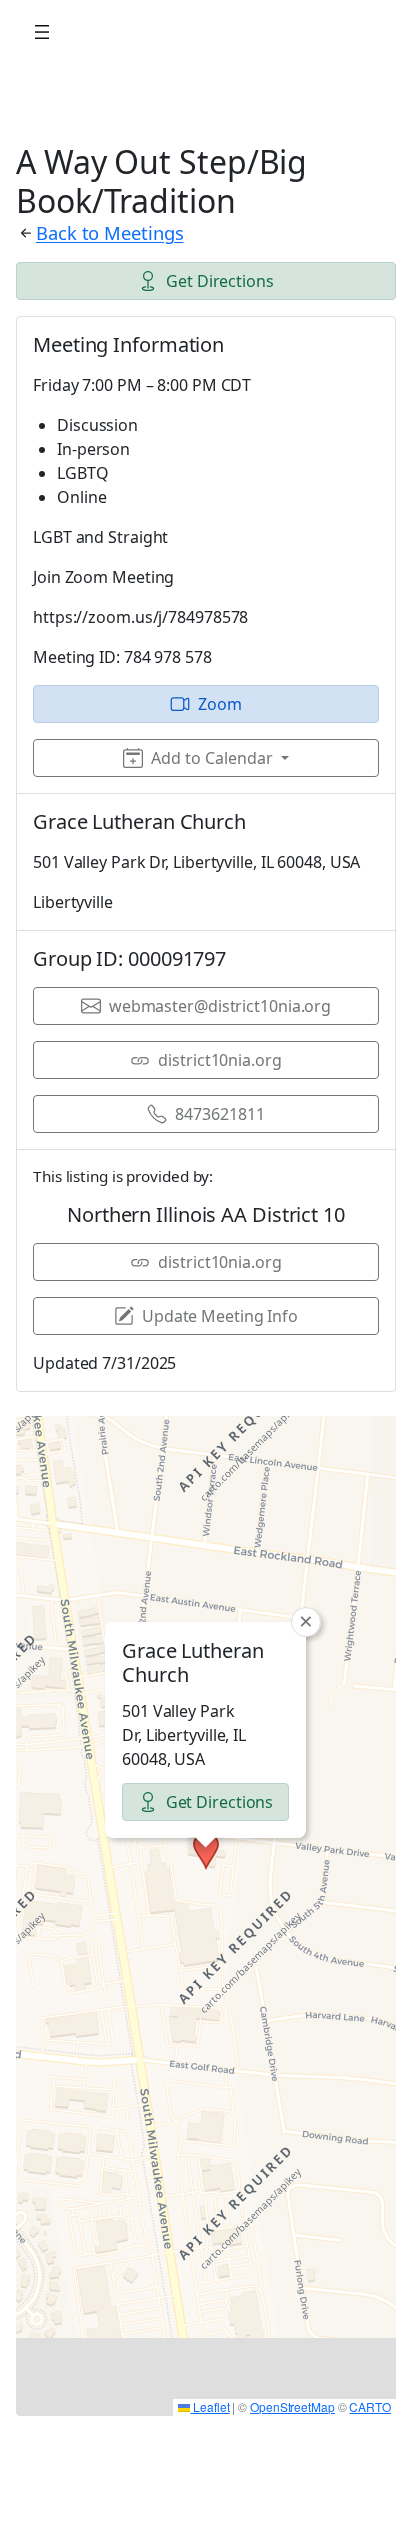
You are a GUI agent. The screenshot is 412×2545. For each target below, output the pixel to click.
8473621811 (219, 1114)
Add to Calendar (212, 758)
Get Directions (220, 281)
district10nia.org (219, 1060)
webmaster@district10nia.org (220, 1006)
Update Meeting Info (220, 1316)
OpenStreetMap (292, 2406)
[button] (206, 1851)
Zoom (220, 704)
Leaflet (209, 2406)
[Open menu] (42, 32)
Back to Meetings (109, 232)
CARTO (370, 2406)
